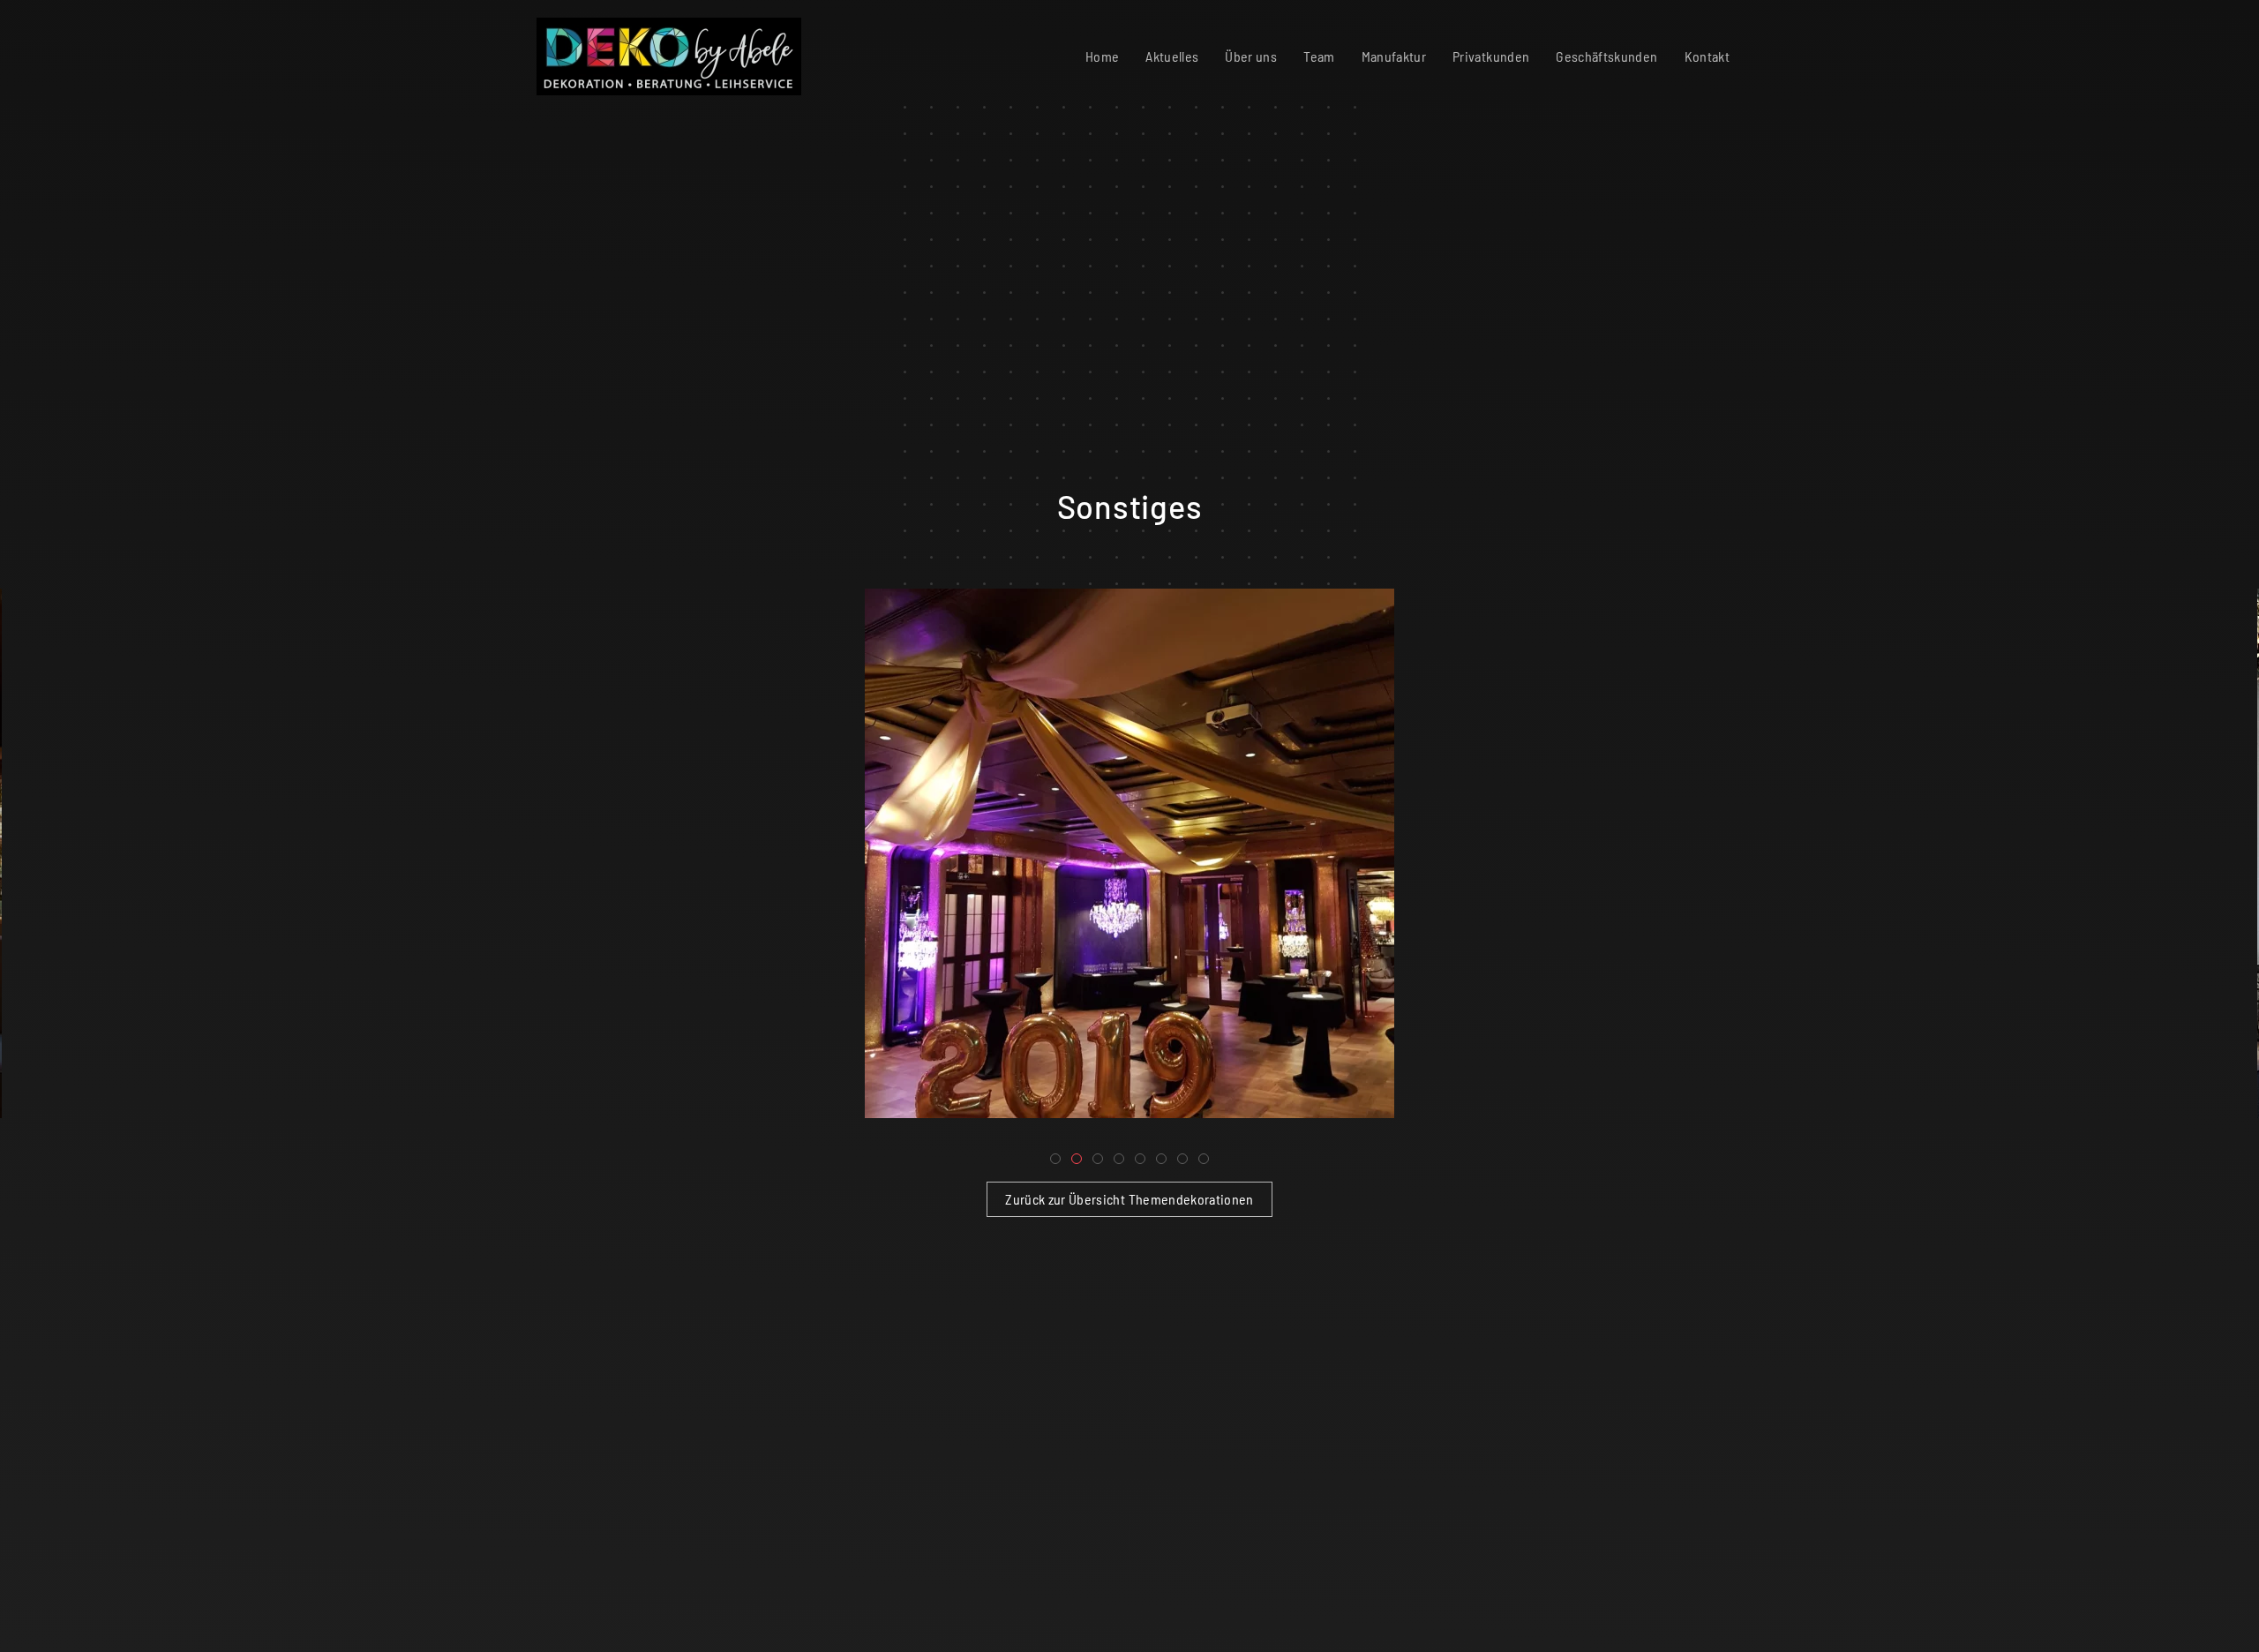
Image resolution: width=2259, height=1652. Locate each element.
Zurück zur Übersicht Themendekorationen (1129, 1199)
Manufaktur (1394, 56)
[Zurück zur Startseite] (665, 56)
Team (1319, 56)
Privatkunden (1491, 56)
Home (1102, 56)
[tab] (1055, 1159)
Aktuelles (1172, 56)
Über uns (1251, 56)
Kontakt (1707, 56)
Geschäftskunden (1606, 56)
